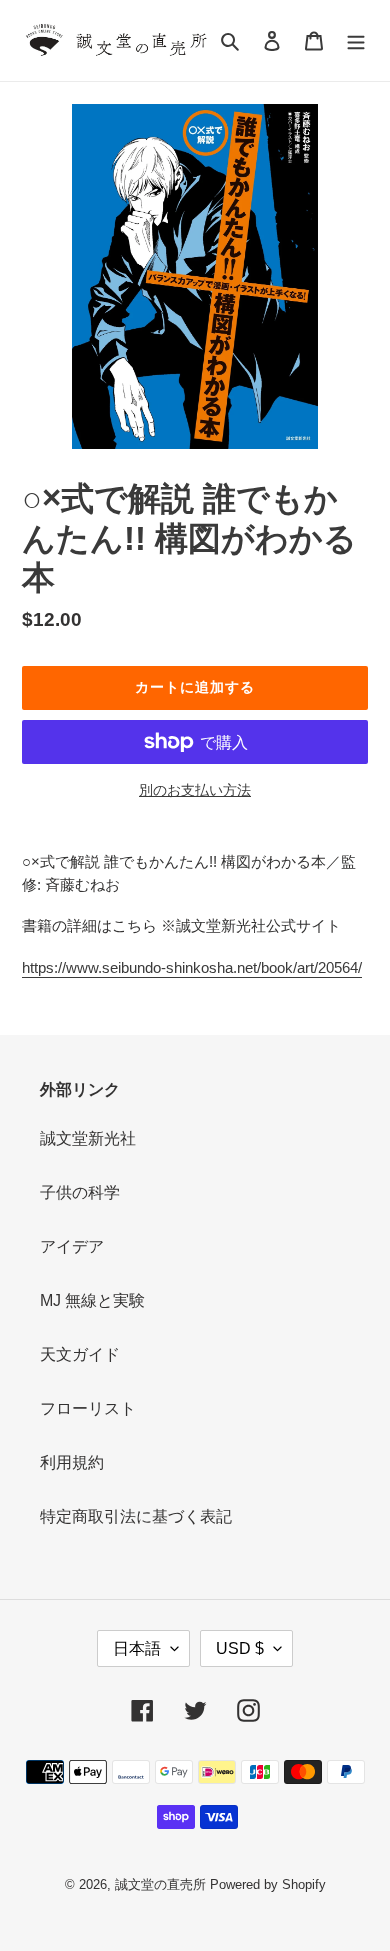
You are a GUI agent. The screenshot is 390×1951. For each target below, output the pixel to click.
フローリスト (88, 1408)
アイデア (72, 1246)
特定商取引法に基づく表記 (136, 1516)
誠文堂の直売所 (160, 1884)
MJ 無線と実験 (92, 1300)
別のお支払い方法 (195, 790)
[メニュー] (356, 41)
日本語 (137, 1648)
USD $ (240, 1648)
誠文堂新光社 (88, 1138)
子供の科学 (80, 1192)
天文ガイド (80, 1354)
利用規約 (72, 1462)
